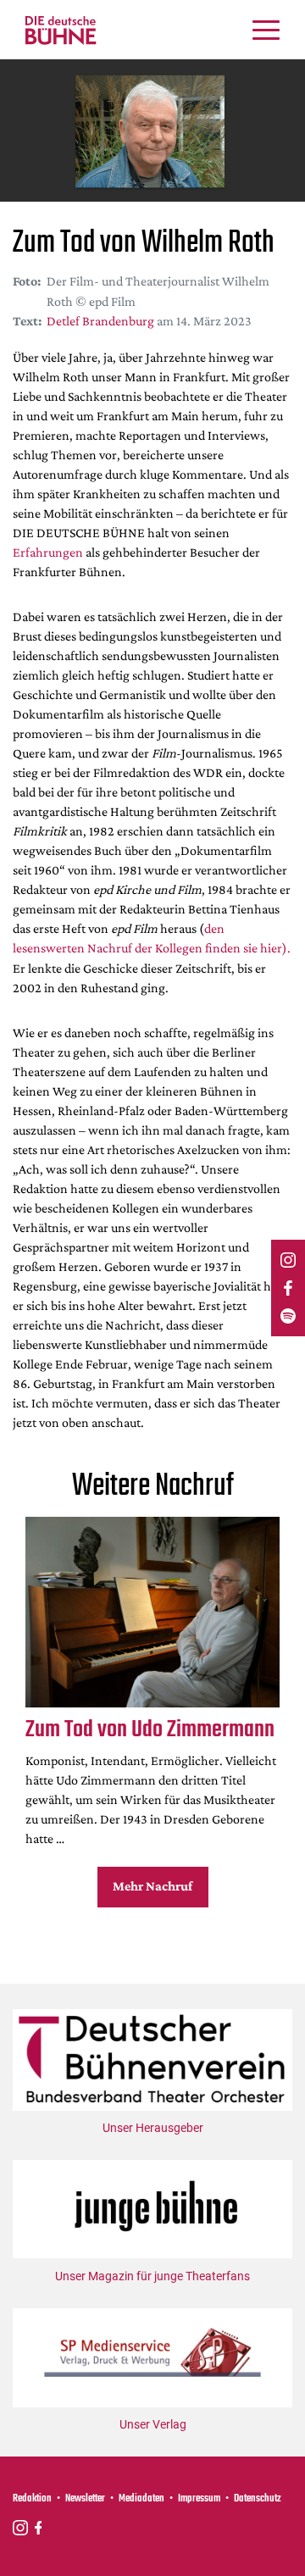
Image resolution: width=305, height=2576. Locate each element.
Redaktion (32, 2499)
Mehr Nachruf (152, 1886)
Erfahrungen (48, 552)
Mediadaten (141, 2499)
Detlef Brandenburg (100, 321)
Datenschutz (258, 2499)
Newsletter (85, 2499)
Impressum (199, 2499)
